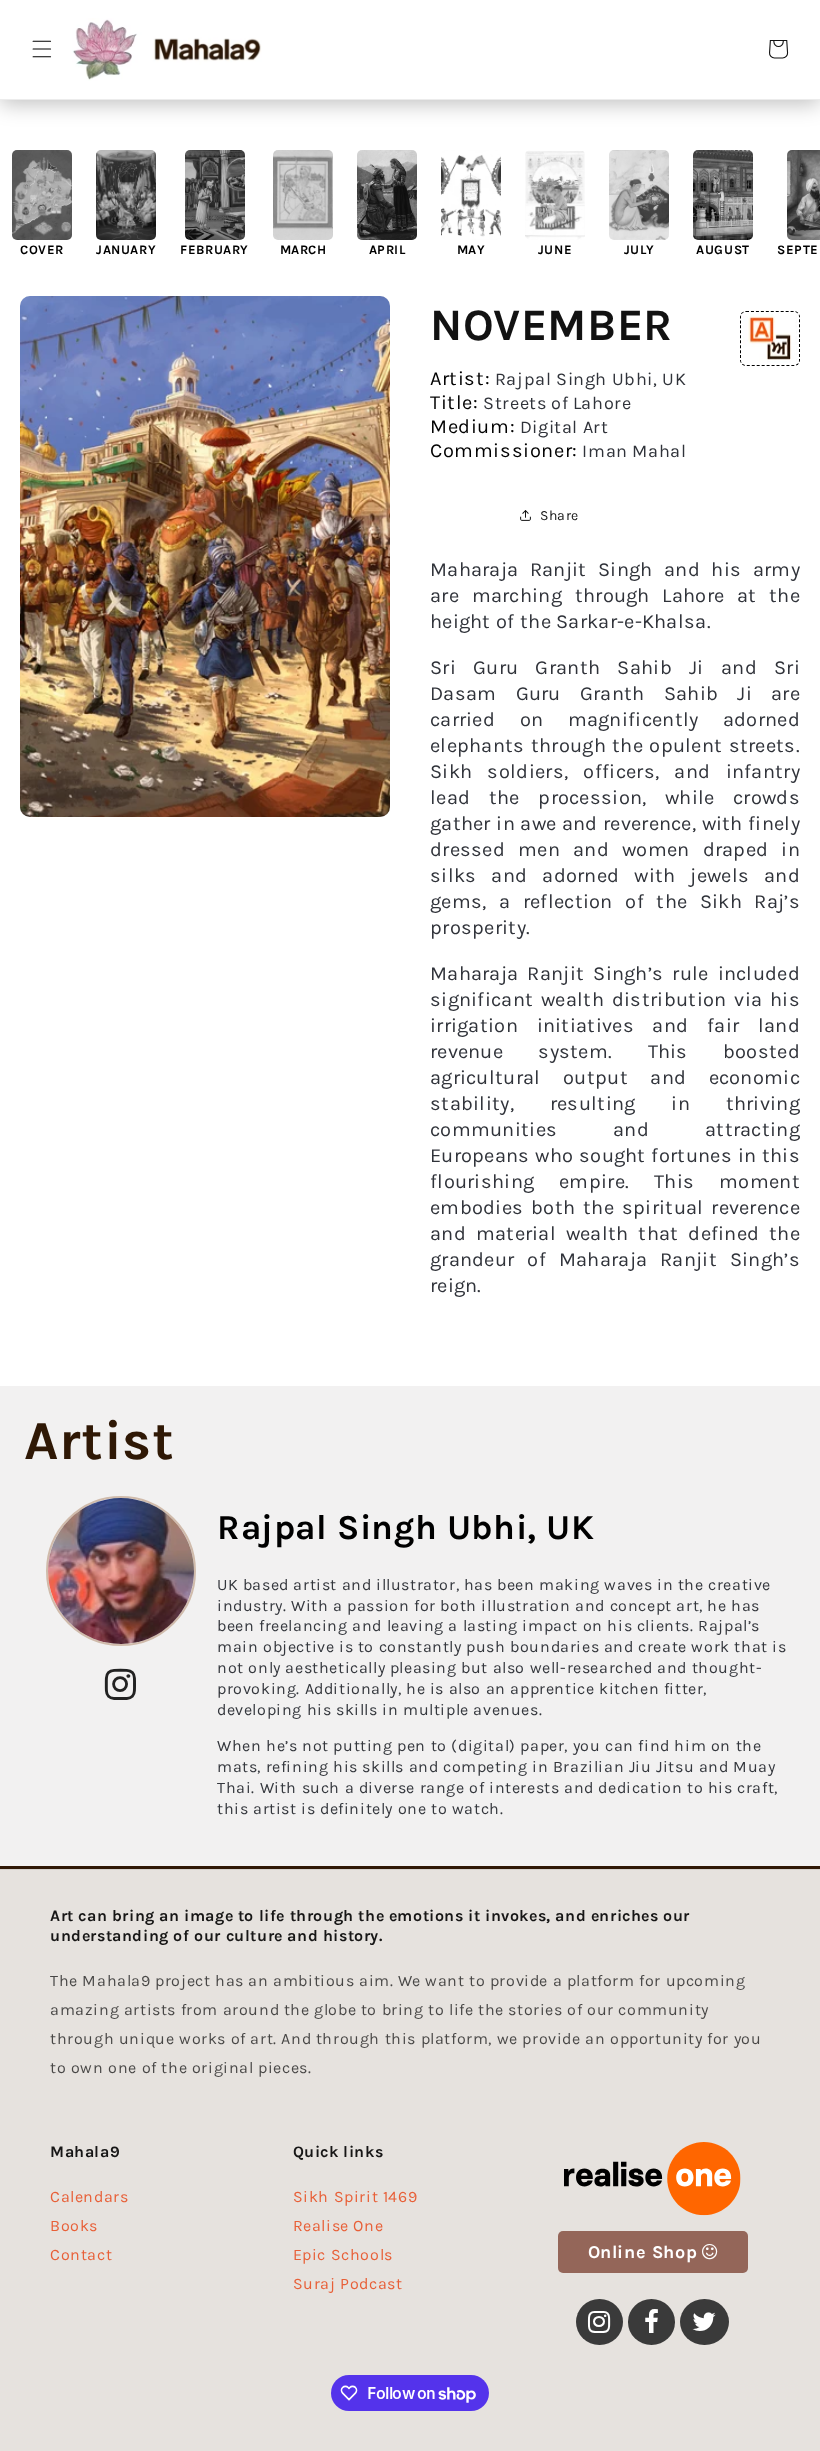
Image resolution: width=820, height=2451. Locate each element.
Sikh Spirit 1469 (355, 2201)
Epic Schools (343, 2254)
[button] (42, 49)
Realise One (338, 2225)
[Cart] (778, 49)
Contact (81, 2254)
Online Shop (643, 2252)
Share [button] (559, 515)
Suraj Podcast (348, 2283)
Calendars (89, 2201)
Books (74, 2225)
